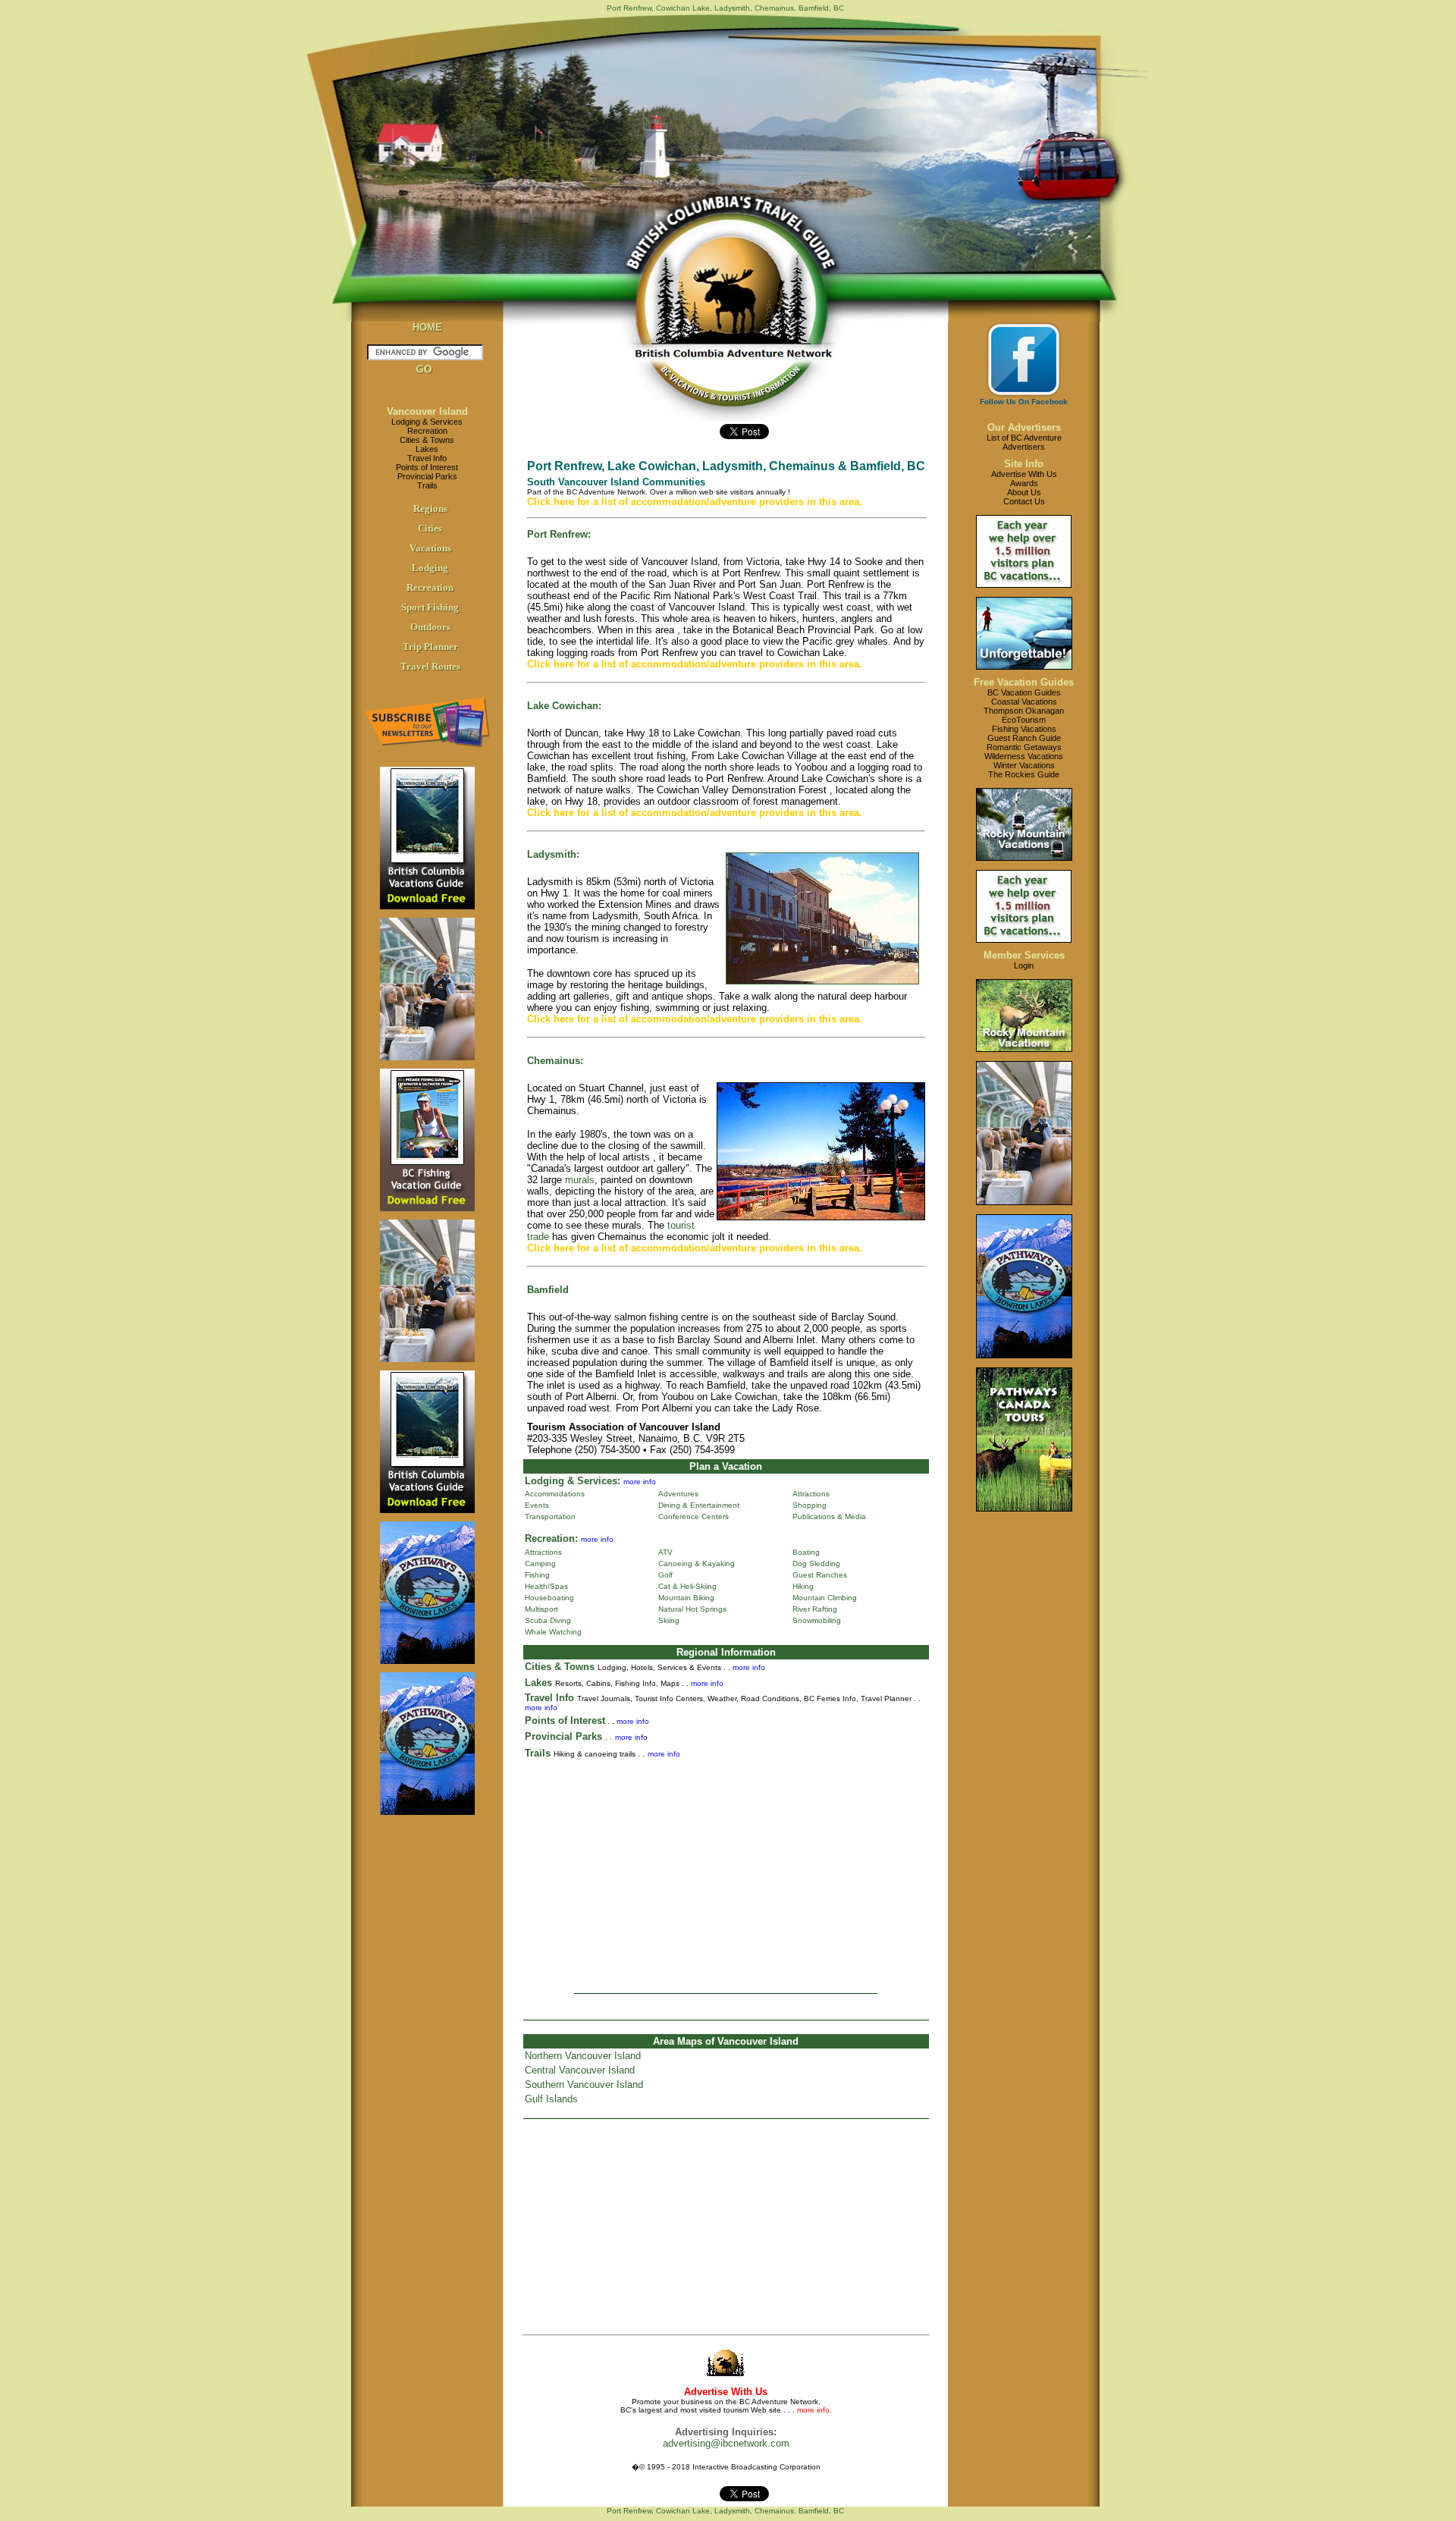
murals (580, 1180)
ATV (665, 1552)
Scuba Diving (548, 1620)
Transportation (550, 1516)
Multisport (541, 1609)
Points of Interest (427, 467)
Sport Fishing (430, 607)
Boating (806, 1552)
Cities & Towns (427, 440)
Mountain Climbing (825, 1598)
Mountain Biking (686, 1598)
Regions (430, 509)
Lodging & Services (427, 422)
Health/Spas (546, 1586)
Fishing (537, 1575)
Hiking (803, 1586)
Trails (427, 485)
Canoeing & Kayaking (697, 1563)
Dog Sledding (816, 1563)
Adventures (678, 1494)
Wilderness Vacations (1024, 756)
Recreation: (551, 1538)
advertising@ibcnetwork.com (726, 2443)
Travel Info (427, 458)
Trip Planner (430, 647)
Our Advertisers (1024, 427)
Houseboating (549, 1598)
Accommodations (555, 1494)
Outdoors (430, 627)
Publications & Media (829, 1516)
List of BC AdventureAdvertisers (1024, 442)
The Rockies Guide (1024, 774)
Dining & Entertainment (699, 1505)
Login (1024, 965)
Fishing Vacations (1024, 729)
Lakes (427, 449)
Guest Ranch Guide (1024, 738)
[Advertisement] (726, 1871)
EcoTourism (1024, 720)
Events (537, 1505)
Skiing (669, 1620)
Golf (665, 1575)
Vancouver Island (427, 411)
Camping (540, 1563)
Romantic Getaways (1024, 747)
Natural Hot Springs (692, 1609)
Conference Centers (693, 1516)
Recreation (427, 431)
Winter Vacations (1024, 765)
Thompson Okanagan (1024, 711)
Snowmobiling (817, 1620)
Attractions (811, 1494)
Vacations (430, 548)
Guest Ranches (820, 1575)
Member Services (1024, 955)
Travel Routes (430, 666)
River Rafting (815, 1609)
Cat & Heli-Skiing (687, 1586)
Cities (430, 528)
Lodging (430, 568)
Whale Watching (553, 1632)
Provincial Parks (427, 476)
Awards (1024, 483)
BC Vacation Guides (1024, 692)
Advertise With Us (1024, 474)
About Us (1024, 492)
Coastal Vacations (1024, 702)
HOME (427, 327)
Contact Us (1024, 501)
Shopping (810, 1505)
